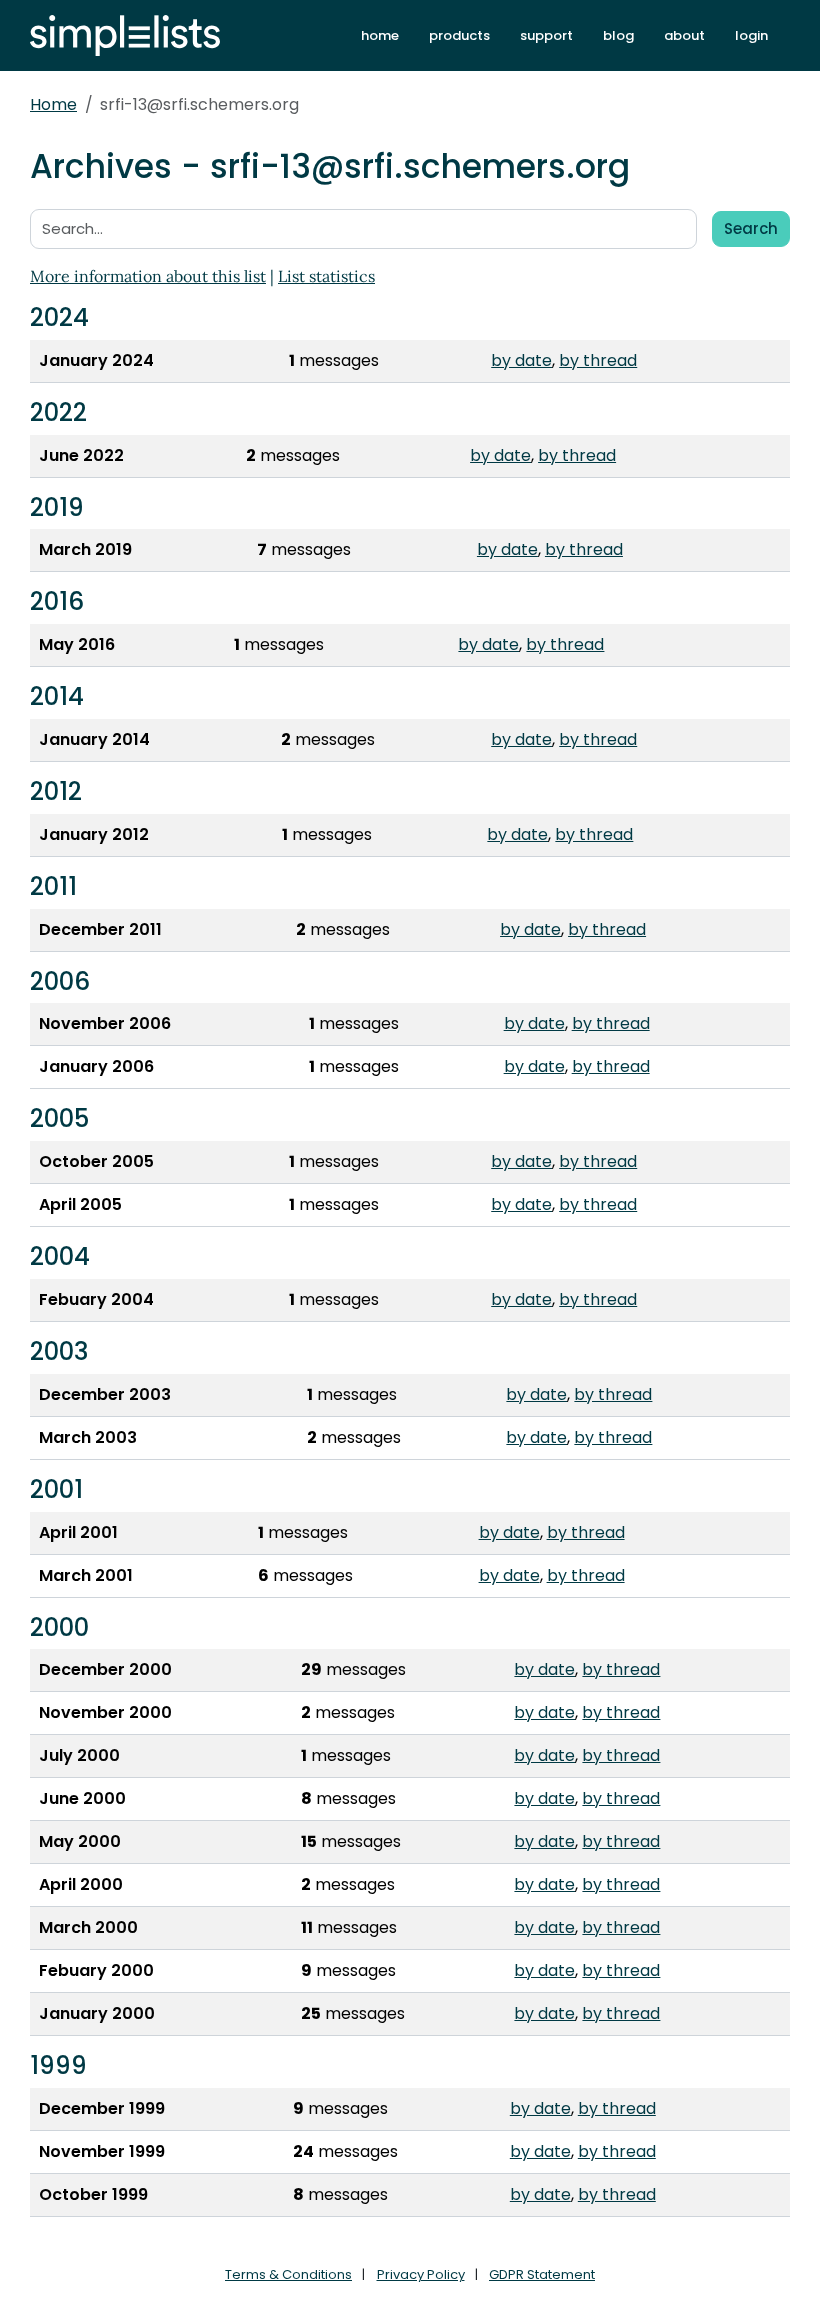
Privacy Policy (421, 2274)
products (459, 35)
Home (53, 104)
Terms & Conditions (288, 2274)
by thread (598, 360)
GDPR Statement (542, 2274)
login (751, 35)
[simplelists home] (125, 35)
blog (618, 35)
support (546, 35)
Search (751, 228)
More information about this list (148, 276)
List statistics (326, 276)
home (380, 35)
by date (521, 360)
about (684, 35)
